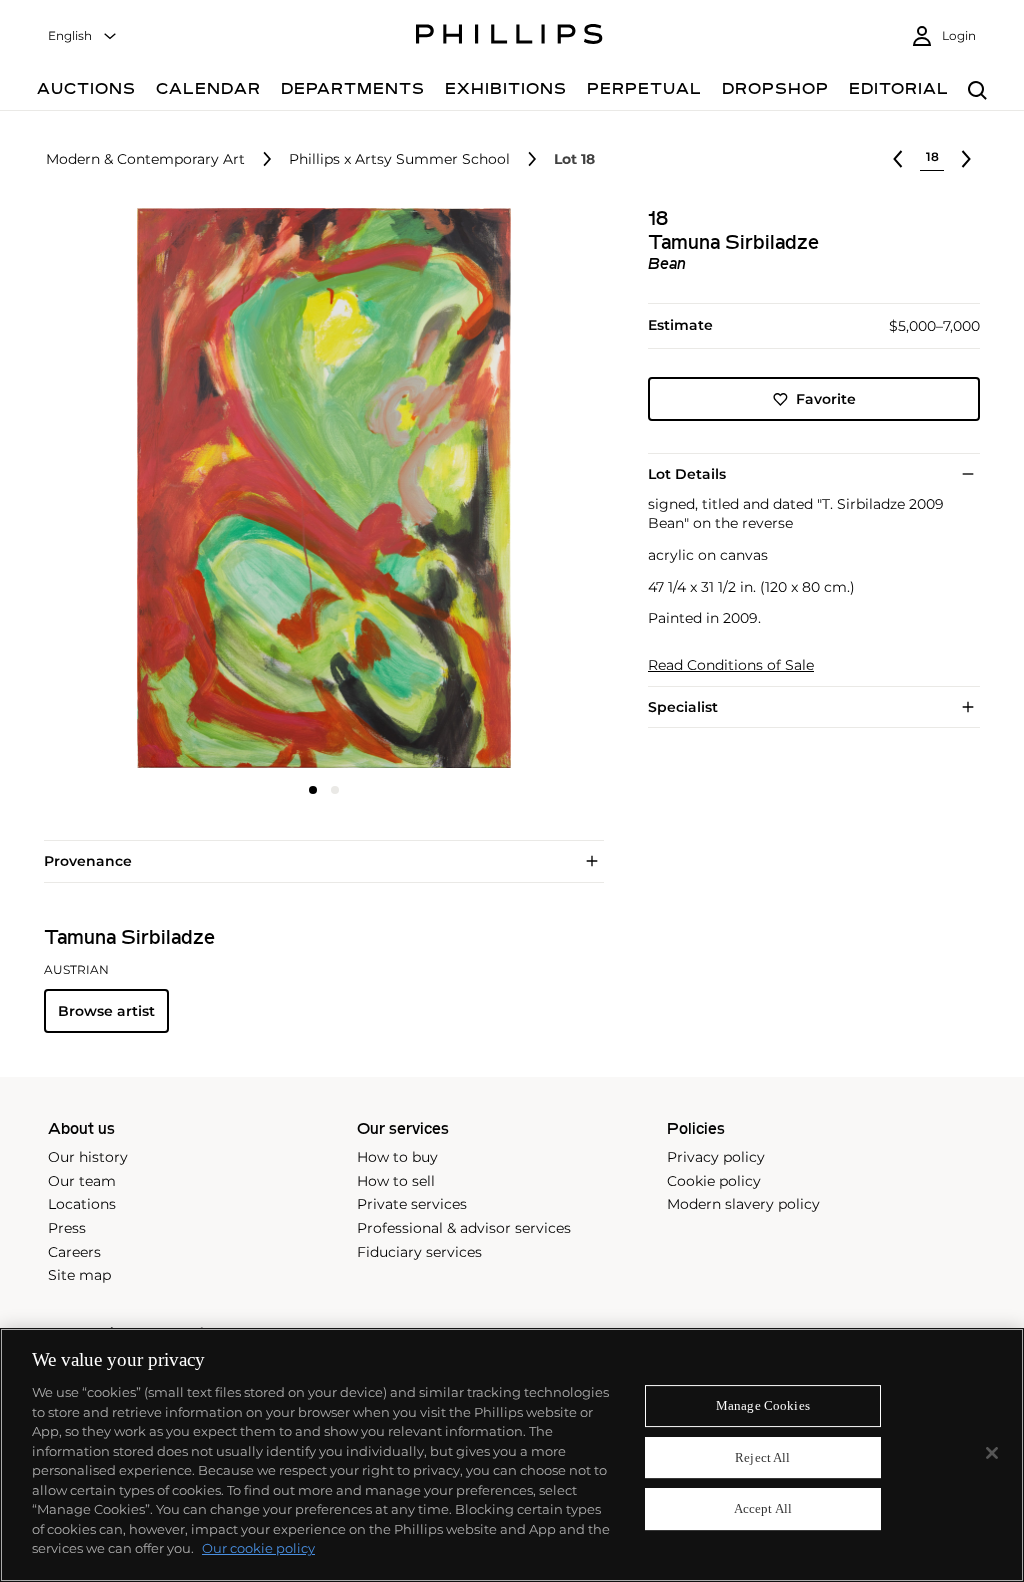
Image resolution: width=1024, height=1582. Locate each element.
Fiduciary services (419, 1252)
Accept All (763, 1509)
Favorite (826, 399)
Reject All (762, 1457)
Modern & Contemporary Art (145, 159)
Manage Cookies (763, 1405)
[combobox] (83, 36)
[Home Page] (509, 37)
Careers (74, 1252)
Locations (82, 1204)
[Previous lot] (898, 159)
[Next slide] (511, 490)
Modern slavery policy (743, 1204)
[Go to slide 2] (335, 790)
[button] (318, 488)
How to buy (397, 1157)
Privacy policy (716, 1157)
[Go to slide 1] (313, 790)
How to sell (396, 1181)
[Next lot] (966, 159)
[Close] (992, 1453)
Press (67, 1228)
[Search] (977, 91)
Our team (82, 1181)
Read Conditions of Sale (731, 665)
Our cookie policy (258, 1548)
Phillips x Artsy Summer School (399, 159)
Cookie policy (714, 1181)
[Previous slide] (137, 490)
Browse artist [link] (106, 1011)
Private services (412, 1204)
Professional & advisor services (464, 1228)
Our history (88, 1157)
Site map (79, 1275)
